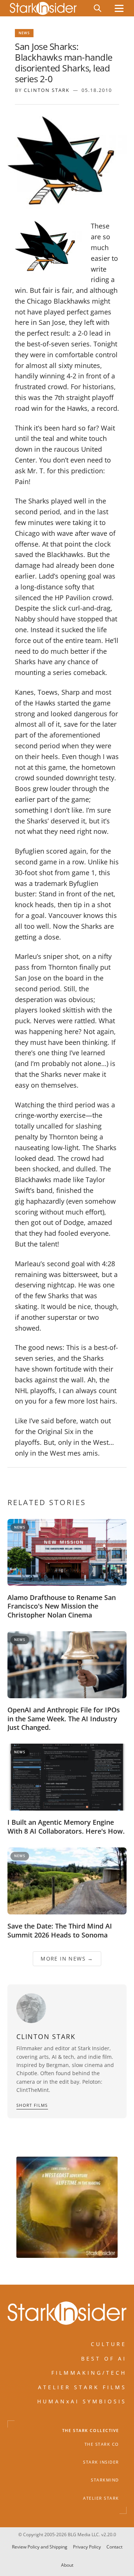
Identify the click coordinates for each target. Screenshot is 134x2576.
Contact (114, 2547)
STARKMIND (105, 2480)
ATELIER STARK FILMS (82, 2387)
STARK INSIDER (101, 2462)
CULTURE (109, 2344)
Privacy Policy (87, 2547)
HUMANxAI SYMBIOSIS (82, 2401)
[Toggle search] (98, 8)
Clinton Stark (47, 90)
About (67, 2565)
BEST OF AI (104, 2359)
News (24, 33)
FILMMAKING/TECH (89, 2373)
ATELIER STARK (101, 2498)
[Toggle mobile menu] (119, 8)
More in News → (67, 1959)
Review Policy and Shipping (40, 2547)
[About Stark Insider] (67, 2207)
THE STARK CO (102, 2444)
